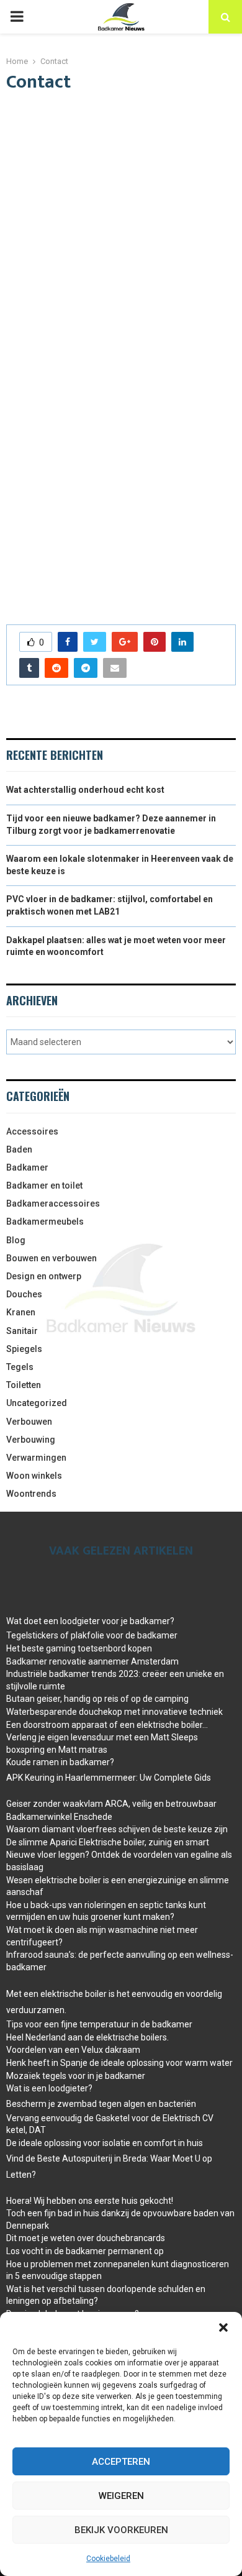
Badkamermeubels (45, 1222)
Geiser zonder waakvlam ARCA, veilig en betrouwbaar (111, 1804)
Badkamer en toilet (44, 1185)
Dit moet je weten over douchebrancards (86, 2238)
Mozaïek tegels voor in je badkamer (76, 2076)
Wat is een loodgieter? (49, 2088)
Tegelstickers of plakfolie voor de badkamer (92, 1635)
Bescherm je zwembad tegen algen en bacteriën (101, 2104)
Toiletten (24, 1385)
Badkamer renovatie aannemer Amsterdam (92, 1661)
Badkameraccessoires (53, 1204)
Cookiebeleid (108, 2559)
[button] (223, 2327)
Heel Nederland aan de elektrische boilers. (87, 2037)
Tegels (20, 1367)
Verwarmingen (36, 1458)
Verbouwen (29, 1422)
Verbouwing (31, 1440)
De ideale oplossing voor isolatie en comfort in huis (105, 2143)
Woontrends (31, 1494)
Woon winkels (34, 1476)
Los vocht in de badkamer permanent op (85, 2251)
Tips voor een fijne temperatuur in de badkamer (99, 2024)
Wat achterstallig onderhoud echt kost (85, 790)
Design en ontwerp (44, 1276)
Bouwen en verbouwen (52, 1258)
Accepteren (121, 2462)
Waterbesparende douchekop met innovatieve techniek (114, 1712)
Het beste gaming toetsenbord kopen (79, 1648)
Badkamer (27, 1167)
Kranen (21, 1312)
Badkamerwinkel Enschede (59, 1817)
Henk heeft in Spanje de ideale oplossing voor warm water (119, 2063)
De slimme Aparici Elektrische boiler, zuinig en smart (108, 1842)
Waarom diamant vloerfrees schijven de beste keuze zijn (117, 1829)
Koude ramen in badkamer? (60, 1762)
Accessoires (32, 1131)
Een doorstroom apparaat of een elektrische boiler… (107, 1725)
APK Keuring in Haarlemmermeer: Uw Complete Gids (109, 1778)
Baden (19, 1149)
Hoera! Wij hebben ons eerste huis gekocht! (90, 2201)
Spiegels (24, 1349)
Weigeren (121, 2496)
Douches (24, 1294)
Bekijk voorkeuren (121, 2530)
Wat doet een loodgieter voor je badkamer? (90, 1621)
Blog (16, 1240)
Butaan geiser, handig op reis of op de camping (97, 1699)
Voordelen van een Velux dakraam (73, 2050)
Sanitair (22, 1331)
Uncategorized (37, 1403)
